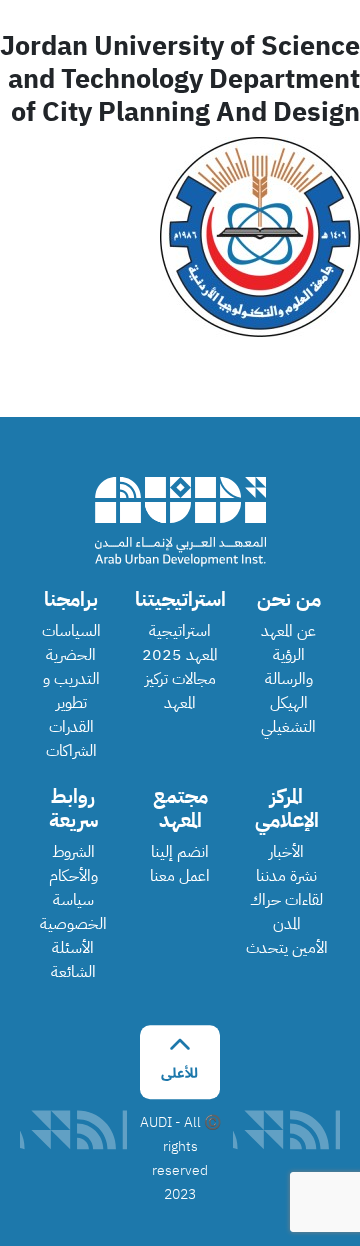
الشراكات (71, 751)
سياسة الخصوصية (73, 912)
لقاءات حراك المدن (286, 912)
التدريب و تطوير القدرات (71, 703)
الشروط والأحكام (73, 864)
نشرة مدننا (286, 876)
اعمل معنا (180, 876)
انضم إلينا (180, 852)
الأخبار (286, 852)
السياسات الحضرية (71, 643)
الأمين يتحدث (287, 948)
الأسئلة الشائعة (73, 960)
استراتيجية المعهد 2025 (180, 643)
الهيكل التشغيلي (288, 715)
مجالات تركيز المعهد (180, 691)
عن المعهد (288, 631)
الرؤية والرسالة (289, 667)
